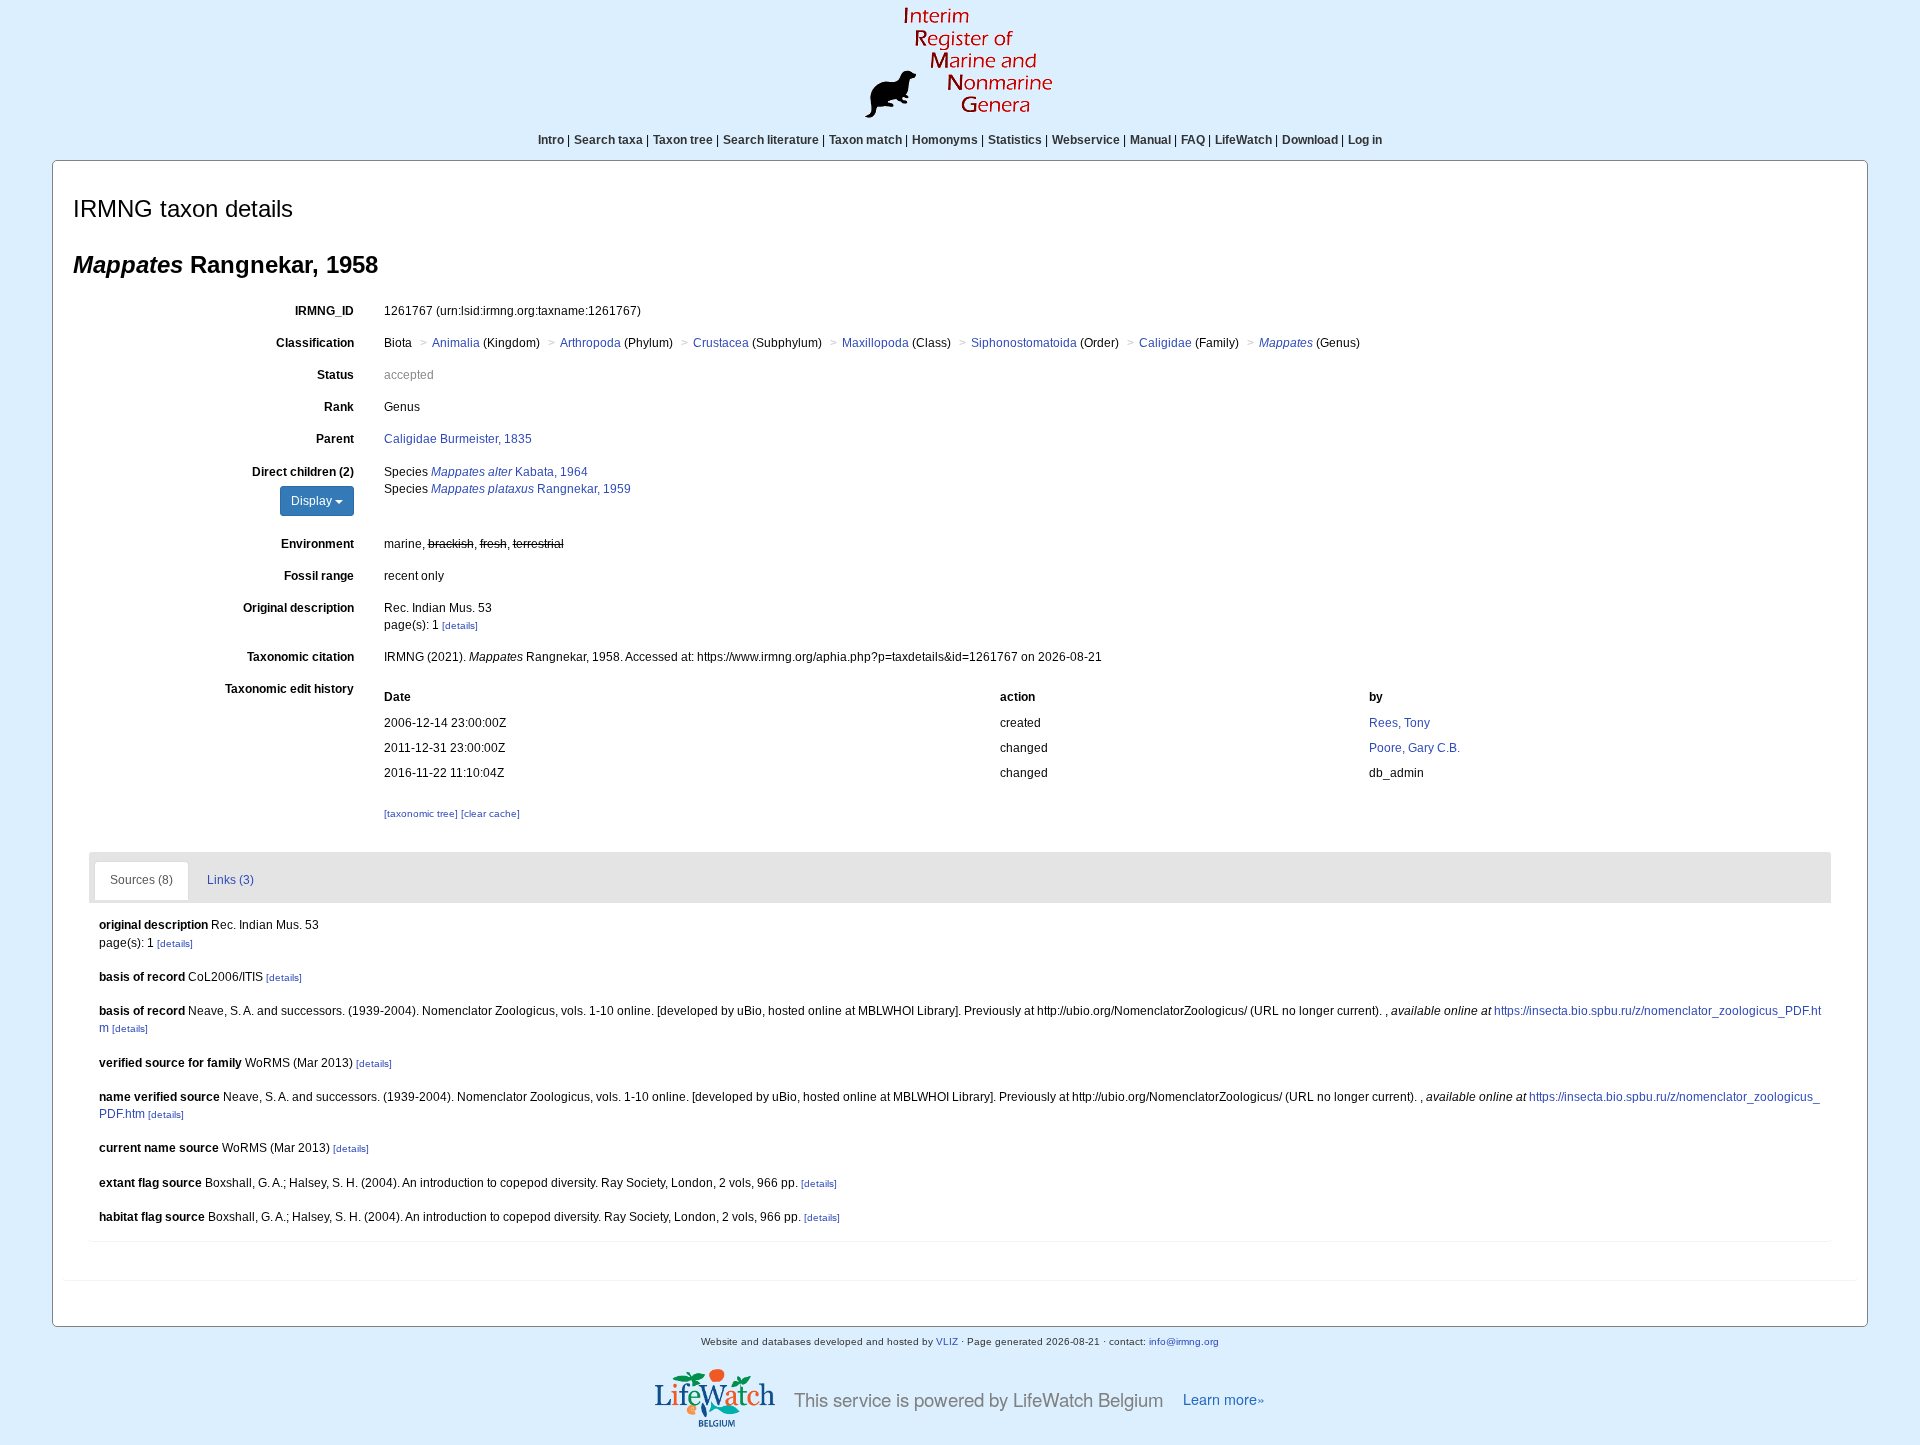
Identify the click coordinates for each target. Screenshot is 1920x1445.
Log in (1365, 140)
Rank (339, 407)
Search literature (771, 140)
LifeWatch (1243, 140)
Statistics (1015, 140)
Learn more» (1224, 1399)
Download (1310, 140)
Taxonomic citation (300, 657)
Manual (1150, 140)
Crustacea (721, 343)
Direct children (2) (303, 472)
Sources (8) (141, 880)
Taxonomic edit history (289, 689)
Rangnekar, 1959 (531, 489)
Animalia (456, 343)
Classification (315, 343)
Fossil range (319, 576)
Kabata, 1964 (509, 472)
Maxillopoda (875, 343)
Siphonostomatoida (1024, 343)
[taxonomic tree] (422, 813)
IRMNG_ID (324, 311)
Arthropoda (590, 343)
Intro (551, 140)
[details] (460, 625)
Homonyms (945, 140)
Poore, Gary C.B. (1414, 748)
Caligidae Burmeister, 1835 (458, 439)
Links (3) (230, 880)
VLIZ (947, 1341)
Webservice (1086, 140)
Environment (317, 544)
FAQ (1193, 140)
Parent (335, 439)
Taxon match (865, 140)
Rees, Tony (1399, 723)
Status (335, 375)
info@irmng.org (1184, 1341)
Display (313, 501)
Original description (298, 608)
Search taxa (608, 140)
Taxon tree (683, 140)
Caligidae (1165, 343)
